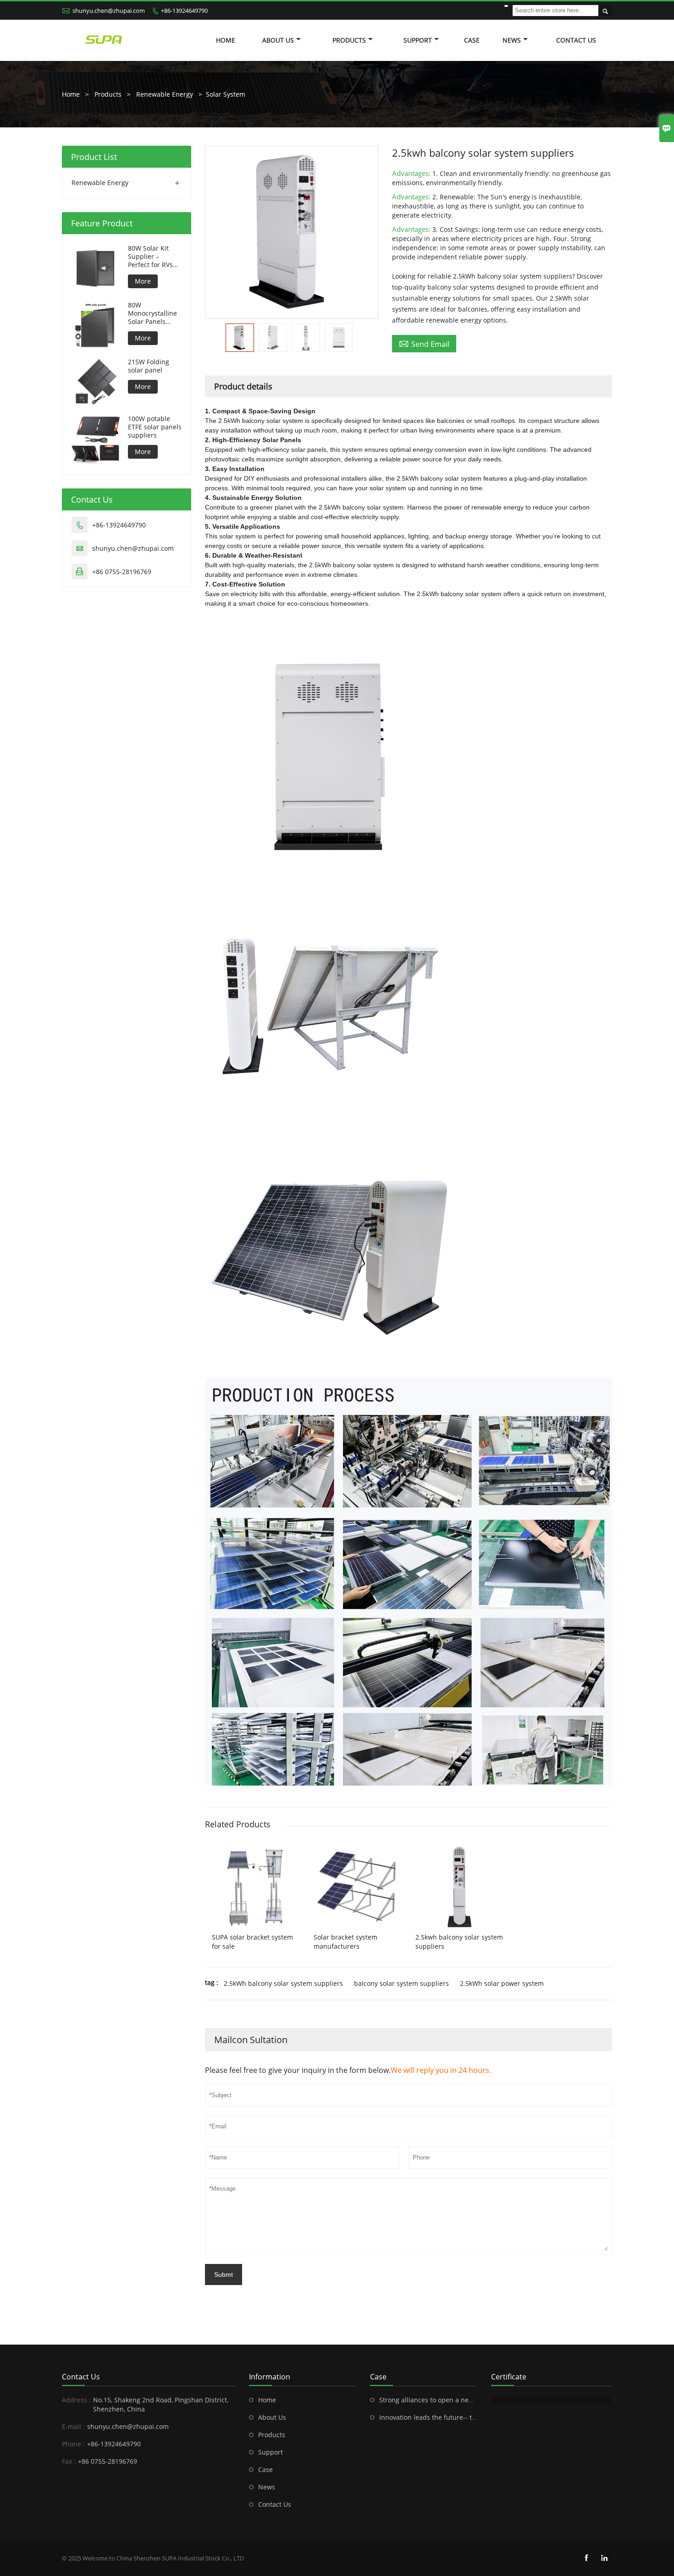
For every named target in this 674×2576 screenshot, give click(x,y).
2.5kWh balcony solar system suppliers (283, 1983)
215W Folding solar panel (149, 366)
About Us (278, 40)
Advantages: (412, 173)
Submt (224, 2275)
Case (472, 40)
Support (418, 40)
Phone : (73, 2444)
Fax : (69, 2461)
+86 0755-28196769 (122, 572)
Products (349, 40)
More (143, 281)
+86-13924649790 (184, 11)
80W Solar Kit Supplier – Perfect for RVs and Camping (150, 257)
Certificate (509, 2377)
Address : (76, 2400)
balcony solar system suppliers (401, 1983)
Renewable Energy (165, 94)
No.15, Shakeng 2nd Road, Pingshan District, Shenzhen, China (161, 2404)
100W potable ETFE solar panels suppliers (155, 427)
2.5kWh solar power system (502, 1983)
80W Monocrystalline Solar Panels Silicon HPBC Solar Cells (152, 313)
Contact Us (576, 40)
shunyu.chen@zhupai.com (109, 11)
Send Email (424, 344)
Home (226, 40)
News (512, 40)
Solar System (226, 94)
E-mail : (73, 2426)
